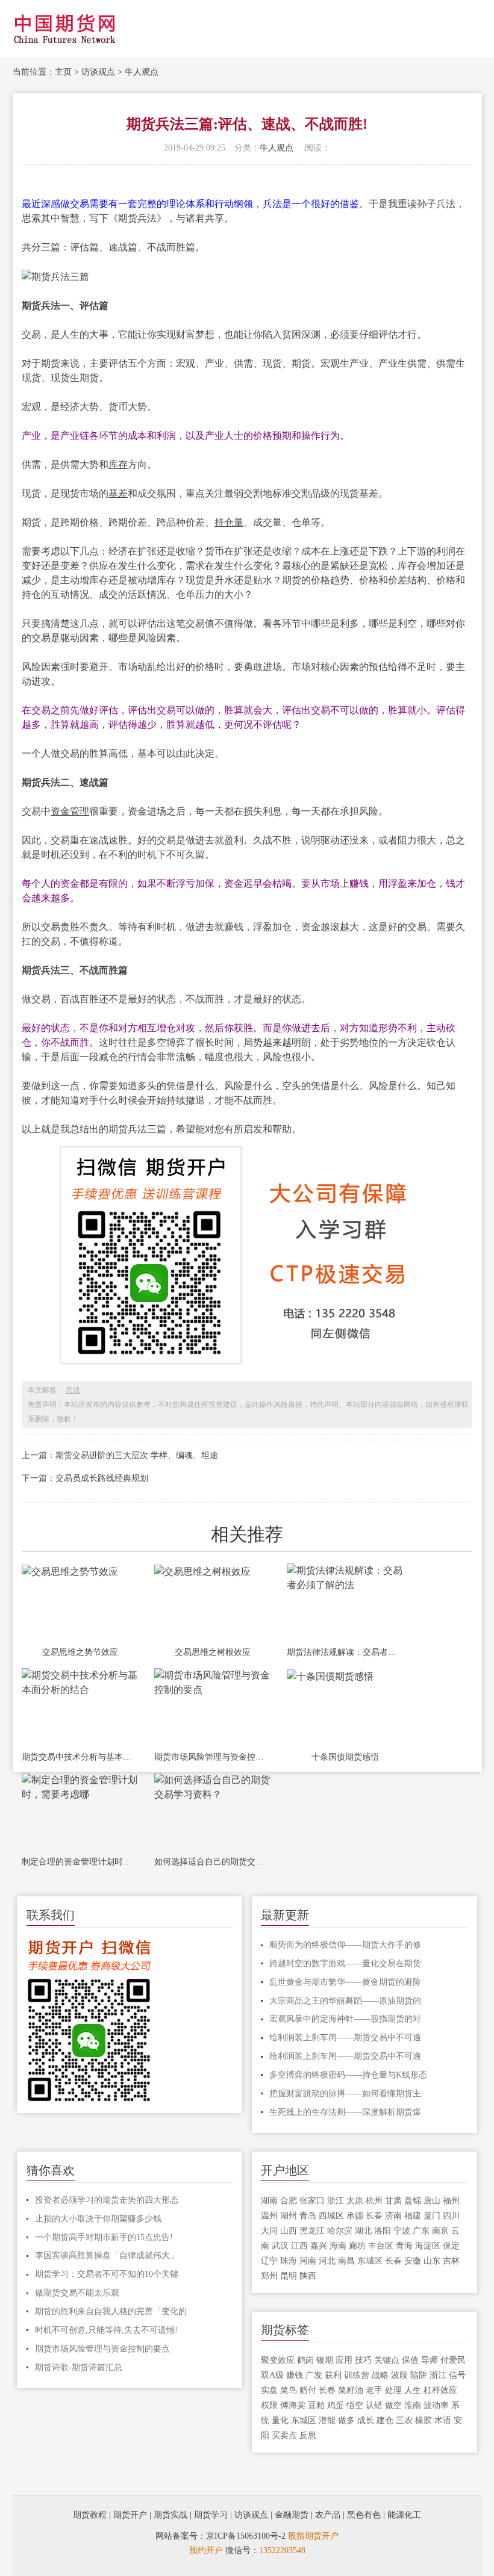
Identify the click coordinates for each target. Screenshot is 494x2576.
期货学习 (211, 2515)
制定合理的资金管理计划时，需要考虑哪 (80, 1862)
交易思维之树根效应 (213, 1652)
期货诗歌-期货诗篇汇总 (79, 2367)
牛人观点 (142, 72)
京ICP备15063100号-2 (246, 2536)
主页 (63, 72)
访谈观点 (98, 72)
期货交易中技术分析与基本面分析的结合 (80, 1757)
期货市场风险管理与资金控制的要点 (213, 1757)
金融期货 (292, 2515)
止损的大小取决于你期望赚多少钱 (98, 2219)
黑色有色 (364, 2515)
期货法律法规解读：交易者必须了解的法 (345, 1652)
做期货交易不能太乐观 (77, 2293)
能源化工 (404, 2515)
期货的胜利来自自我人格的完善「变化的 (111, 2311)
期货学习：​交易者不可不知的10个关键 (107, 2274)
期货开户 (130, 2515)
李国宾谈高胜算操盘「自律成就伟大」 (107, 2255)
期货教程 (90, 2515)
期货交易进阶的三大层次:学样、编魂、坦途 (137, 1455)
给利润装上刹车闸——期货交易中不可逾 (345, 2038)
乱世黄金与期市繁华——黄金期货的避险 (345, 1982)
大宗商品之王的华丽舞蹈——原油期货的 (345, 2001)
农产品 (328, 2515)
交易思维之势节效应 (80, 1652)
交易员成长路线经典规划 (102, 1478)
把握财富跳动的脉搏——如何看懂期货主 (345, 2093)
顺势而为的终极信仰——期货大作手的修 (345, 1945)
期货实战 (170, 2515)
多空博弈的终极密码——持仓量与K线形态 (348, 2075)
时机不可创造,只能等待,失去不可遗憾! (106, 2330)
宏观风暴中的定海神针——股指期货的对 (345, 2019)
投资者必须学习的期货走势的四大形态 (107, 2200)
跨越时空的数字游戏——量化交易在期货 (345, 1963)
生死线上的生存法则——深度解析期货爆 (345, 2112)
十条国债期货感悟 (345, 1757)
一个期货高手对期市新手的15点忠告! (104, 2237)
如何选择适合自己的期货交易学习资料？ (213, 1862)
